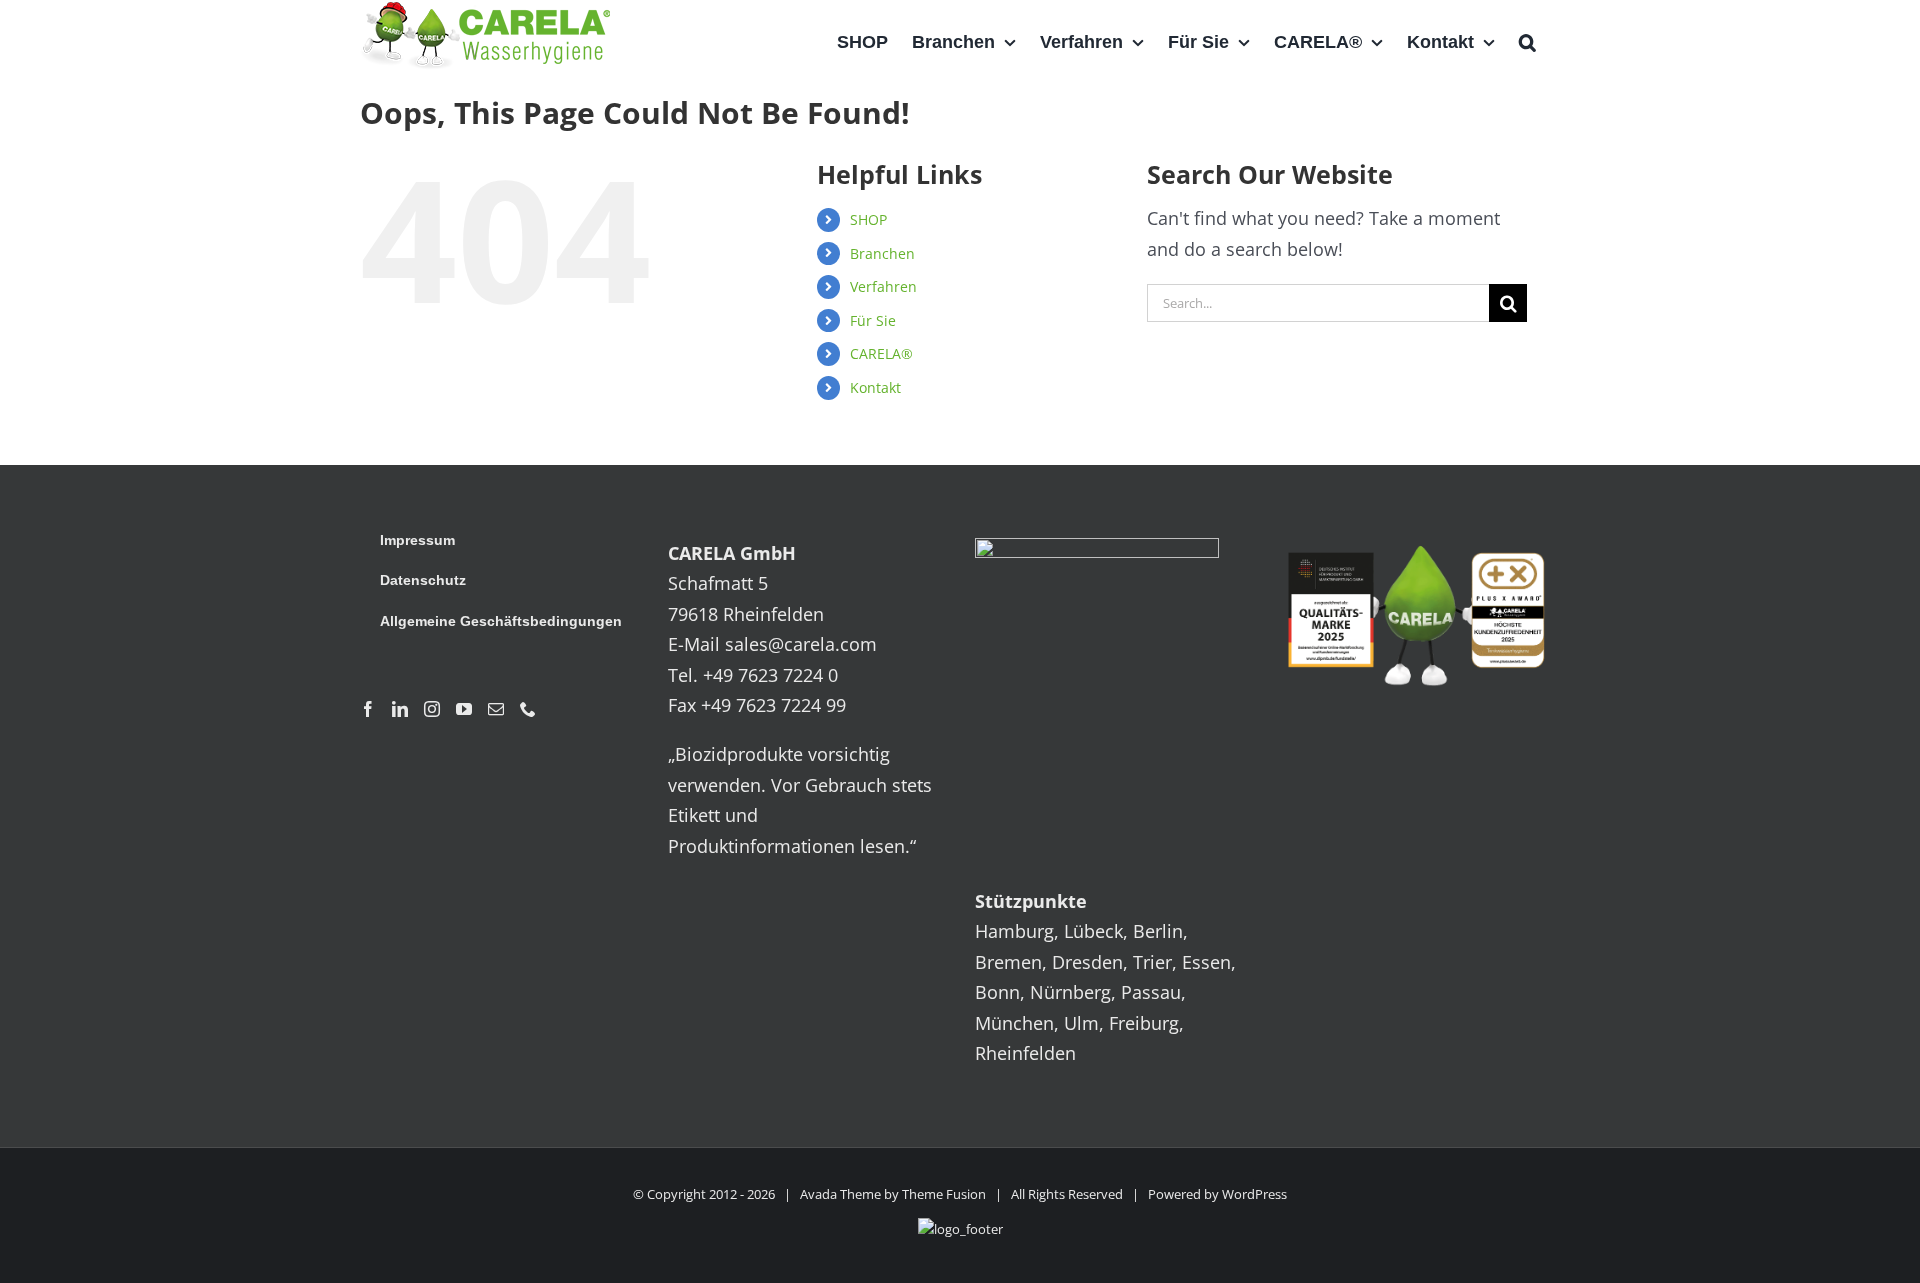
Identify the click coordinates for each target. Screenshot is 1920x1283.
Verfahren (883, 286)
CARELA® (881, 353)
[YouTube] (464, 709)
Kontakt (875, 387)
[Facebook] (368, 709)
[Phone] (528, 709)
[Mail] (496, 709)
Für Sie (873, 320)
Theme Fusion (944, 1194)
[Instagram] (432, 709)
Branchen (882, 253)
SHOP (868, 219)
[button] (1527, 42)
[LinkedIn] (400, 709)
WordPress (1254, 1194)
